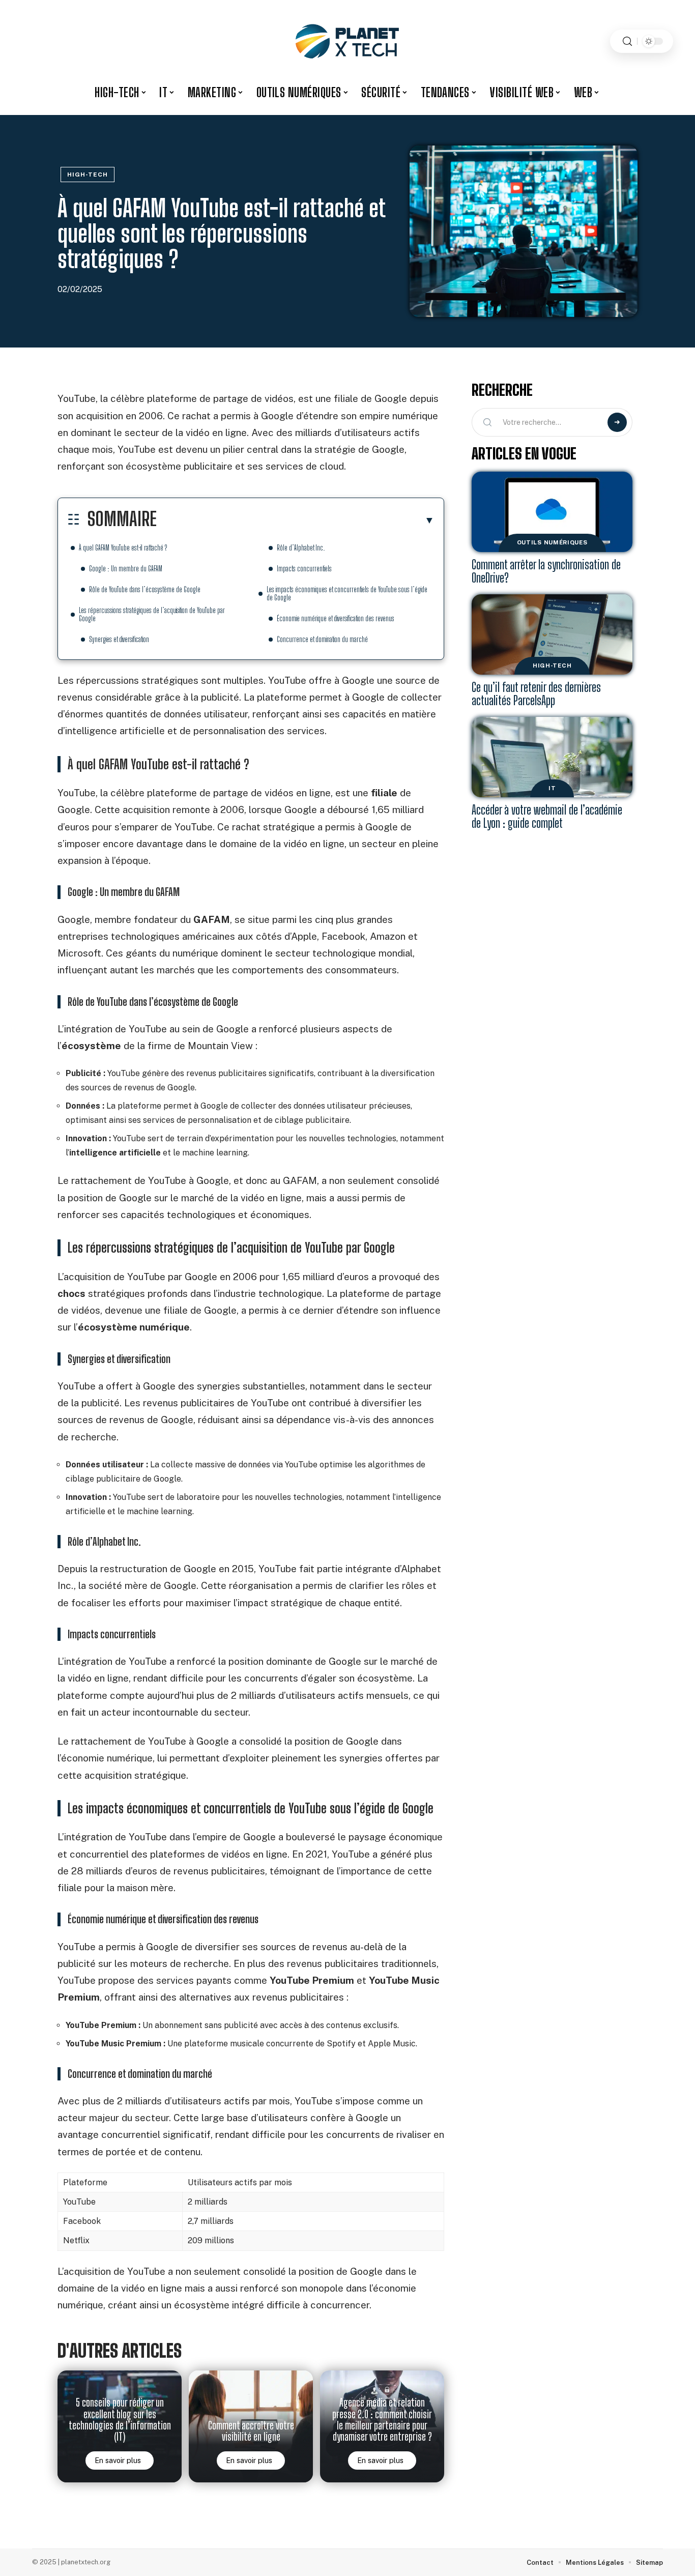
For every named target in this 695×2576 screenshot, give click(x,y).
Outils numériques (552, 542)
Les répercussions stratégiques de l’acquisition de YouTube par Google (152, 614)
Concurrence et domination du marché (322, 639)
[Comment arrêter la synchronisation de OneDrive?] (552, 512)
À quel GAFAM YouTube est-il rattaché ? (123, 548)
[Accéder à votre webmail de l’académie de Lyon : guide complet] (552, 757)
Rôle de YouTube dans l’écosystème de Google (145, 589)
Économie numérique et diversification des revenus (336, 618)
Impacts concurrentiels (304, 569)
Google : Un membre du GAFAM (126, 569)
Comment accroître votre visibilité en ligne (251, 2431)
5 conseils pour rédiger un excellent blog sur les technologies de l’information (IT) (120, 2420)
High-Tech (88, 175)
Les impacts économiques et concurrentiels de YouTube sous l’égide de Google (347, 594)
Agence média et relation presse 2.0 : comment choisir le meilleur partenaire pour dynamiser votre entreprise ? (382, 2420)
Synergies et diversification (119, 639)
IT (552, 788)
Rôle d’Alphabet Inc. (301, 548)
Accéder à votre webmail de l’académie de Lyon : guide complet (547, 816)
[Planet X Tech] (347, 41)
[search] (627, 41)
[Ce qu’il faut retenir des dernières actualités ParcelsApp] (552, 634)
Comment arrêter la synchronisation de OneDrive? (546, 571)
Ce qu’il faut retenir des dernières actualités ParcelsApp (536, 694)
